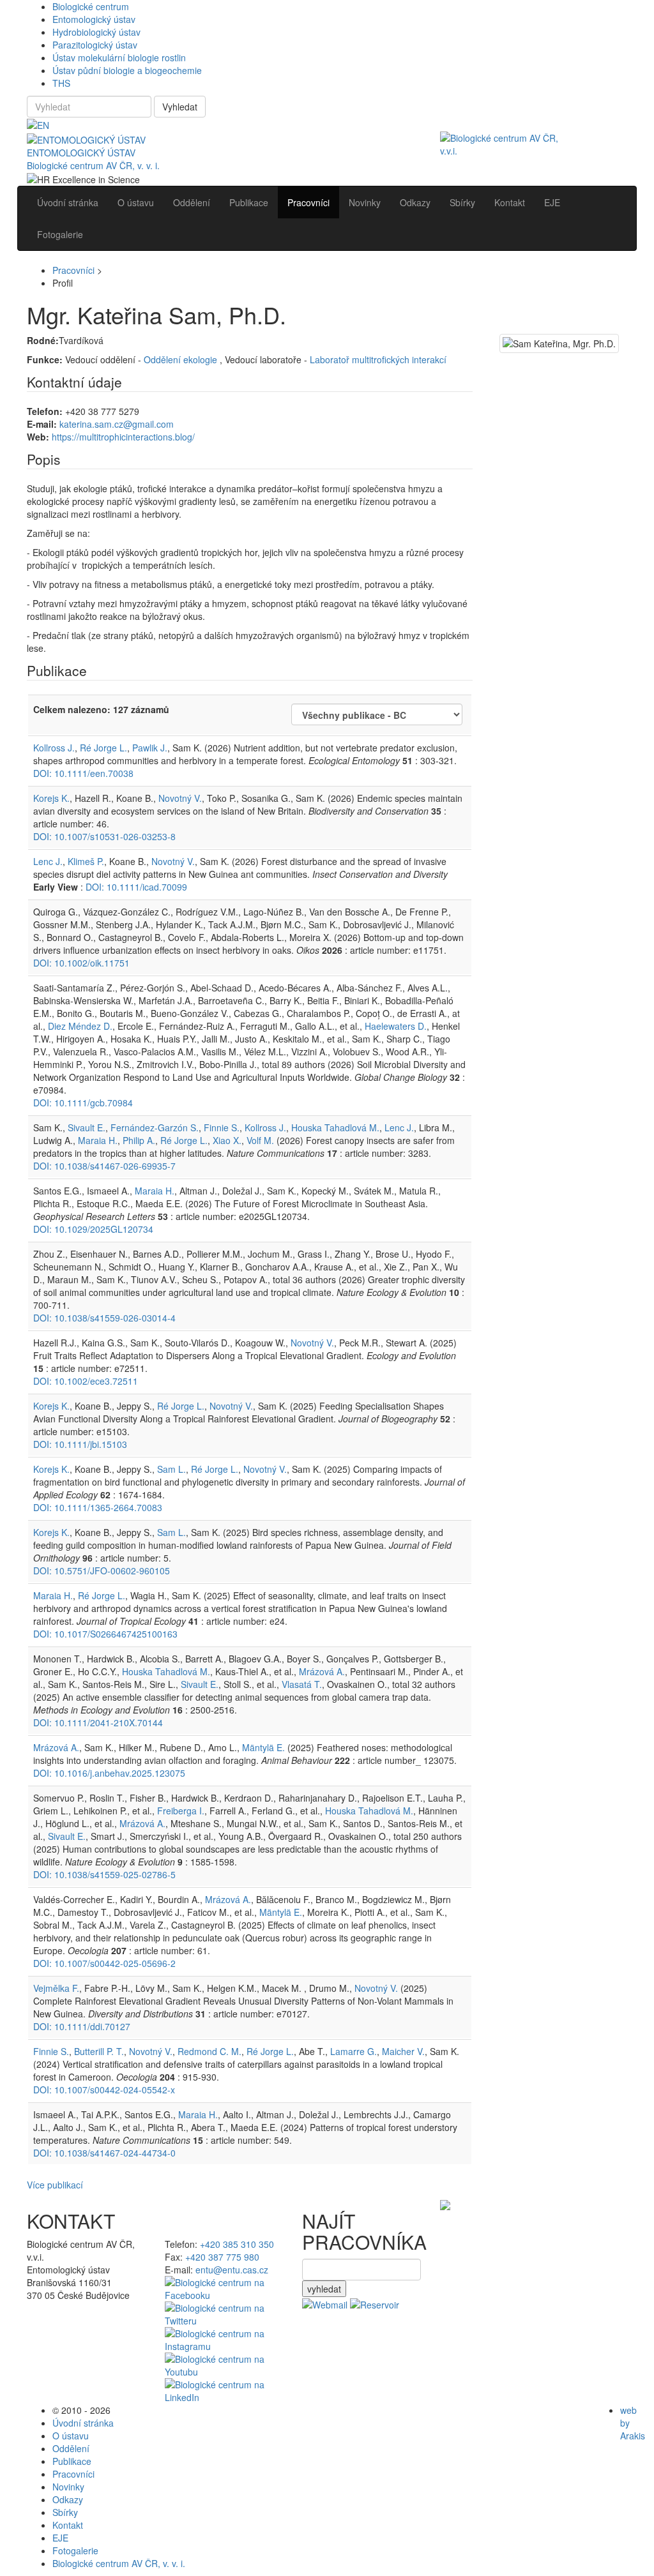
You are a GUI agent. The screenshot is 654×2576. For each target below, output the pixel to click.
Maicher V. (403, 2051)
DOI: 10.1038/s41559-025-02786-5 (104, 1874)
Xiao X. (227, 1140)
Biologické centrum (91, 6)
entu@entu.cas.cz (232, 2270)
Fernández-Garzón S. (155, 1127)
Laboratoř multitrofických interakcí (378, 359)
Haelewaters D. (396, 1026)
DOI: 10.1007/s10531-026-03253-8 (104, 836)
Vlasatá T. (302, 1684)
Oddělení (71, 2448)
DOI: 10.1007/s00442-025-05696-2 (104, 1963)
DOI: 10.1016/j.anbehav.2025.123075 (109, 1773)
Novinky (68, 2487)
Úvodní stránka (83, 2423)
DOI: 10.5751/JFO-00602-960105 (102, 1570)
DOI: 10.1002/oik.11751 (81, 963)
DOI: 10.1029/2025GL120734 (93, 1229)
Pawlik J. (150, 748)
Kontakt (68, 2525)
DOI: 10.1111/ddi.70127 (82, 2026)
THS (61, 83)
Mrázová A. (322, 1671)
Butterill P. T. (99, 2051)
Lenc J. (48, 861)
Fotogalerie (75, 2550)
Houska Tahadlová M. (335, 1127)
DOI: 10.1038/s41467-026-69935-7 (104, 1166)
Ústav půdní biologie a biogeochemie (127, 70)
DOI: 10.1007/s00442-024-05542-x (104, 2090)
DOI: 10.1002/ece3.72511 (86, 1381)
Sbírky (65, 2512)
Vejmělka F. (56, 1988)
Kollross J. (54, 748)
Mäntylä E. (263, 1747)
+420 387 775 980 (222, 2257)
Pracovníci (73, 270)
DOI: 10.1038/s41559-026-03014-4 (104, 1318)
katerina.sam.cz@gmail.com (117, 424)
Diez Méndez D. (80, 1026)
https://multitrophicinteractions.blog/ (123, 437)
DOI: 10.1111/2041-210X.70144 (98, 1722)
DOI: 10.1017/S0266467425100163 (105, 1634)
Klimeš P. (86, 861)
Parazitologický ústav (95, 45)
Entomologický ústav (94, 19)
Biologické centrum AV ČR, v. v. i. (93, 165)
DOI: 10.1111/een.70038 (83, 773)
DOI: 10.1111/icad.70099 (136, 887)
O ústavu (71, 2436)
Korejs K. (51, 798)
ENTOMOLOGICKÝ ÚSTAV (81, 153)
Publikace (72, 2461)
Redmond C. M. (209, 2051)
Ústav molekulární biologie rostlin (119, 57)
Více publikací (55, 2185)
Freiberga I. (181, 1811)
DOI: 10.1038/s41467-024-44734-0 (104, 2153)
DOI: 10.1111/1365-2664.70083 (98, 1507)
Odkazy (68, 2499)
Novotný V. (180, 798)
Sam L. (171, 1469)
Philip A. (139, 1140)
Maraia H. (98, 1140)
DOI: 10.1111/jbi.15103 (80, 1444)
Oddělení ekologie (182, 359)
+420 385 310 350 (237, 2244)
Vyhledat (180, 107)
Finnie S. (222, 1127)
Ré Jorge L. (103, 748)
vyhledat (324, 2289)
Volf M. (260, 1140)
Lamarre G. (354, 2051)
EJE (60, 2538)
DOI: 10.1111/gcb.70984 (83, 1103)
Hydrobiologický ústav (96, 32)
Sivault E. (87, 1127)
